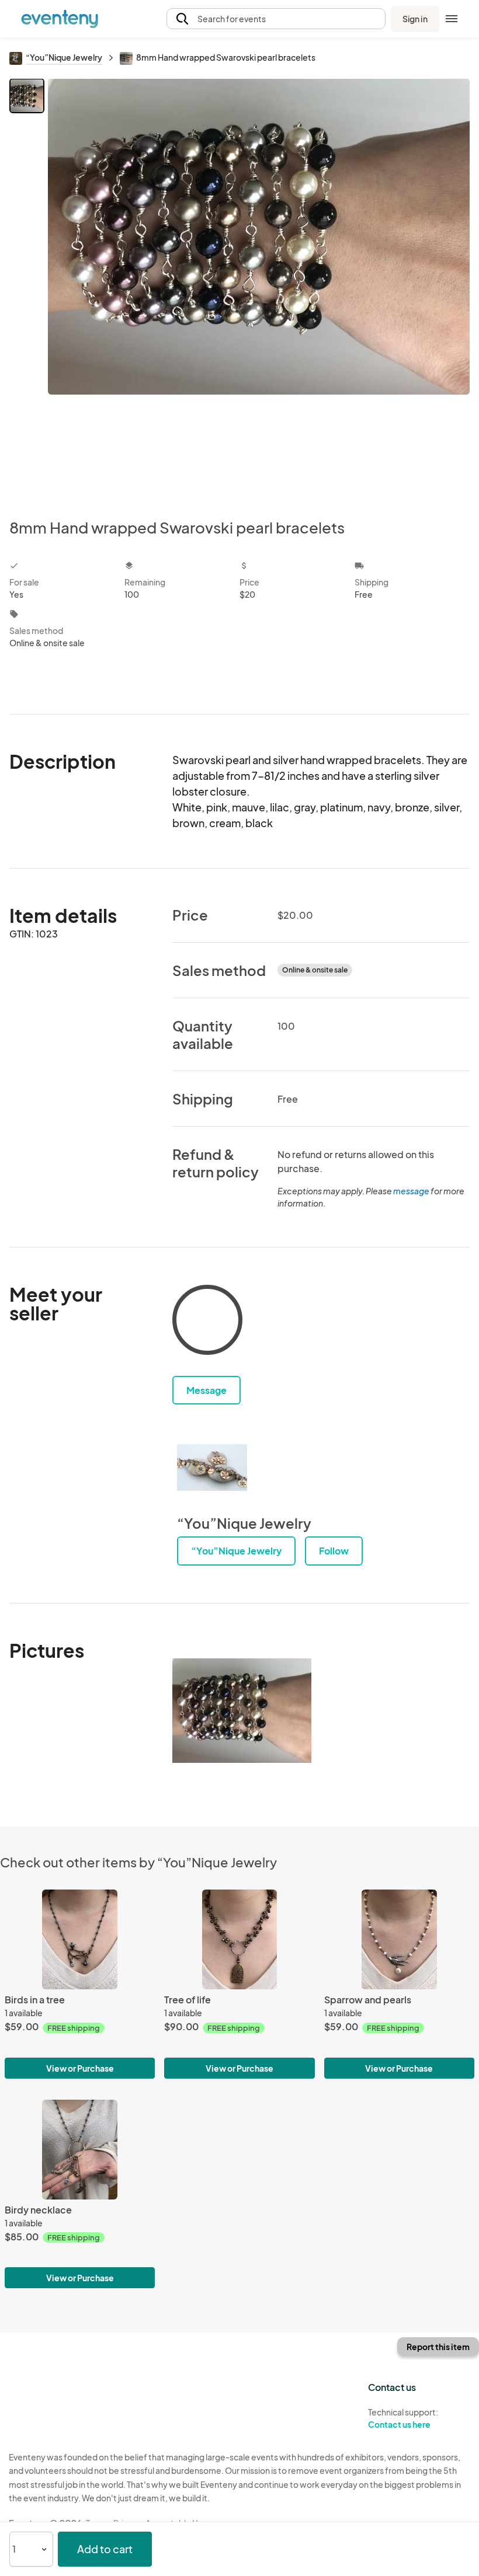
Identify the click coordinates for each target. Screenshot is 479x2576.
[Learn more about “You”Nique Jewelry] (212, 1467)
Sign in (415, 19)
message (412, 1191)
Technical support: (403, 2418)
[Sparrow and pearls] (399, 1940)
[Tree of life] (239, 1940)
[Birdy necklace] (80, 2150)
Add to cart (105, 2549)
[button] (276, 19)
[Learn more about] (207, 1322)
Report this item (438, 2347)
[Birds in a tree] (80, 1940)
